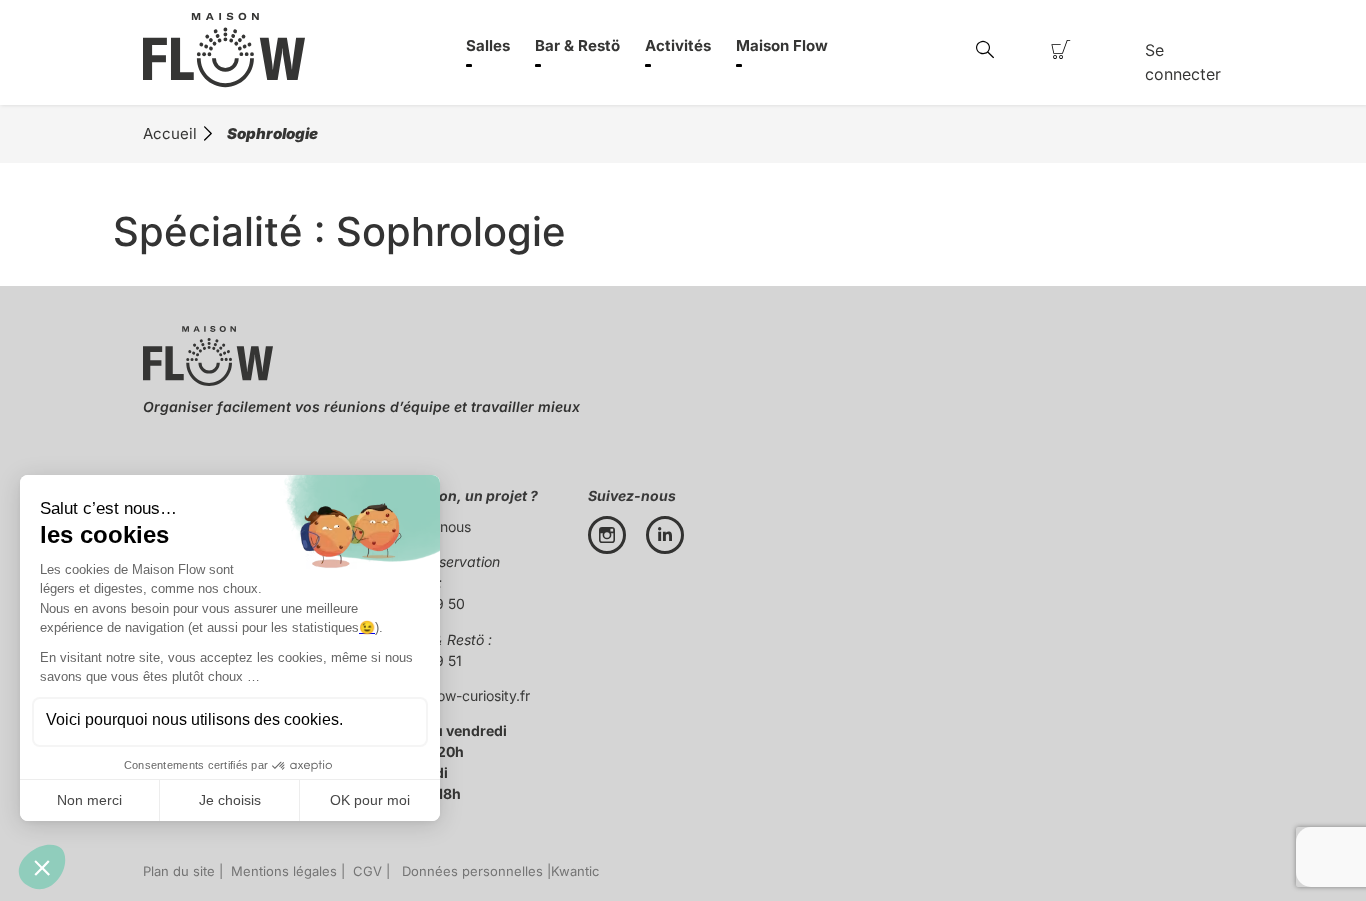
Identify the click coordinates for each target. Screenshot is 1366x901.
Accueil (170, 133)
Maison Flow (782, 45)
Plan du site (179, 871)
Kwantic (575, 871)
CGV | (369, 871)
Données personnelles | (472, 871)
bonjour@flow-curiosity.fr (448, 695)
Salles (488, 45)
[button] (985, 50)
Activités (678, 45)
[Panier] (1061, 50)
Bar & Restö (577, 45)
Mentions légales (280, 871)
